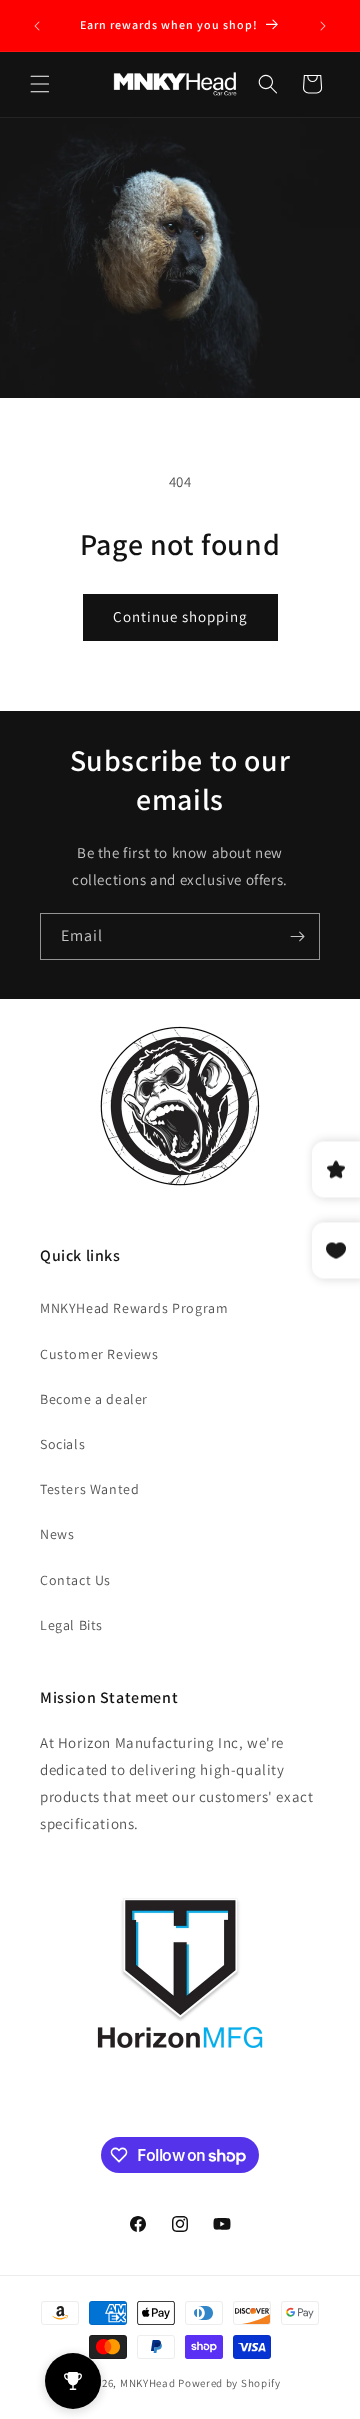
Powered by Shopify (229, 2383)
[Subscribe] (297, 936)
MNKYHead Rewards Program (134, 1308)
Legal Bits (71, 1625)
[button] (40, 84)
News (57, 1534)
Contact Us (75, 1580)
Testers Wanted (89, 1489)
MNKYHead (148, 2383)
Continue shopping (180, 616)
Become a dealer (94, 1399)
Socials (62, 1444)
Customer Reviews (99, 1354)
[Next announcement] (323, 26)
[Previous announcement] (37, 26)
